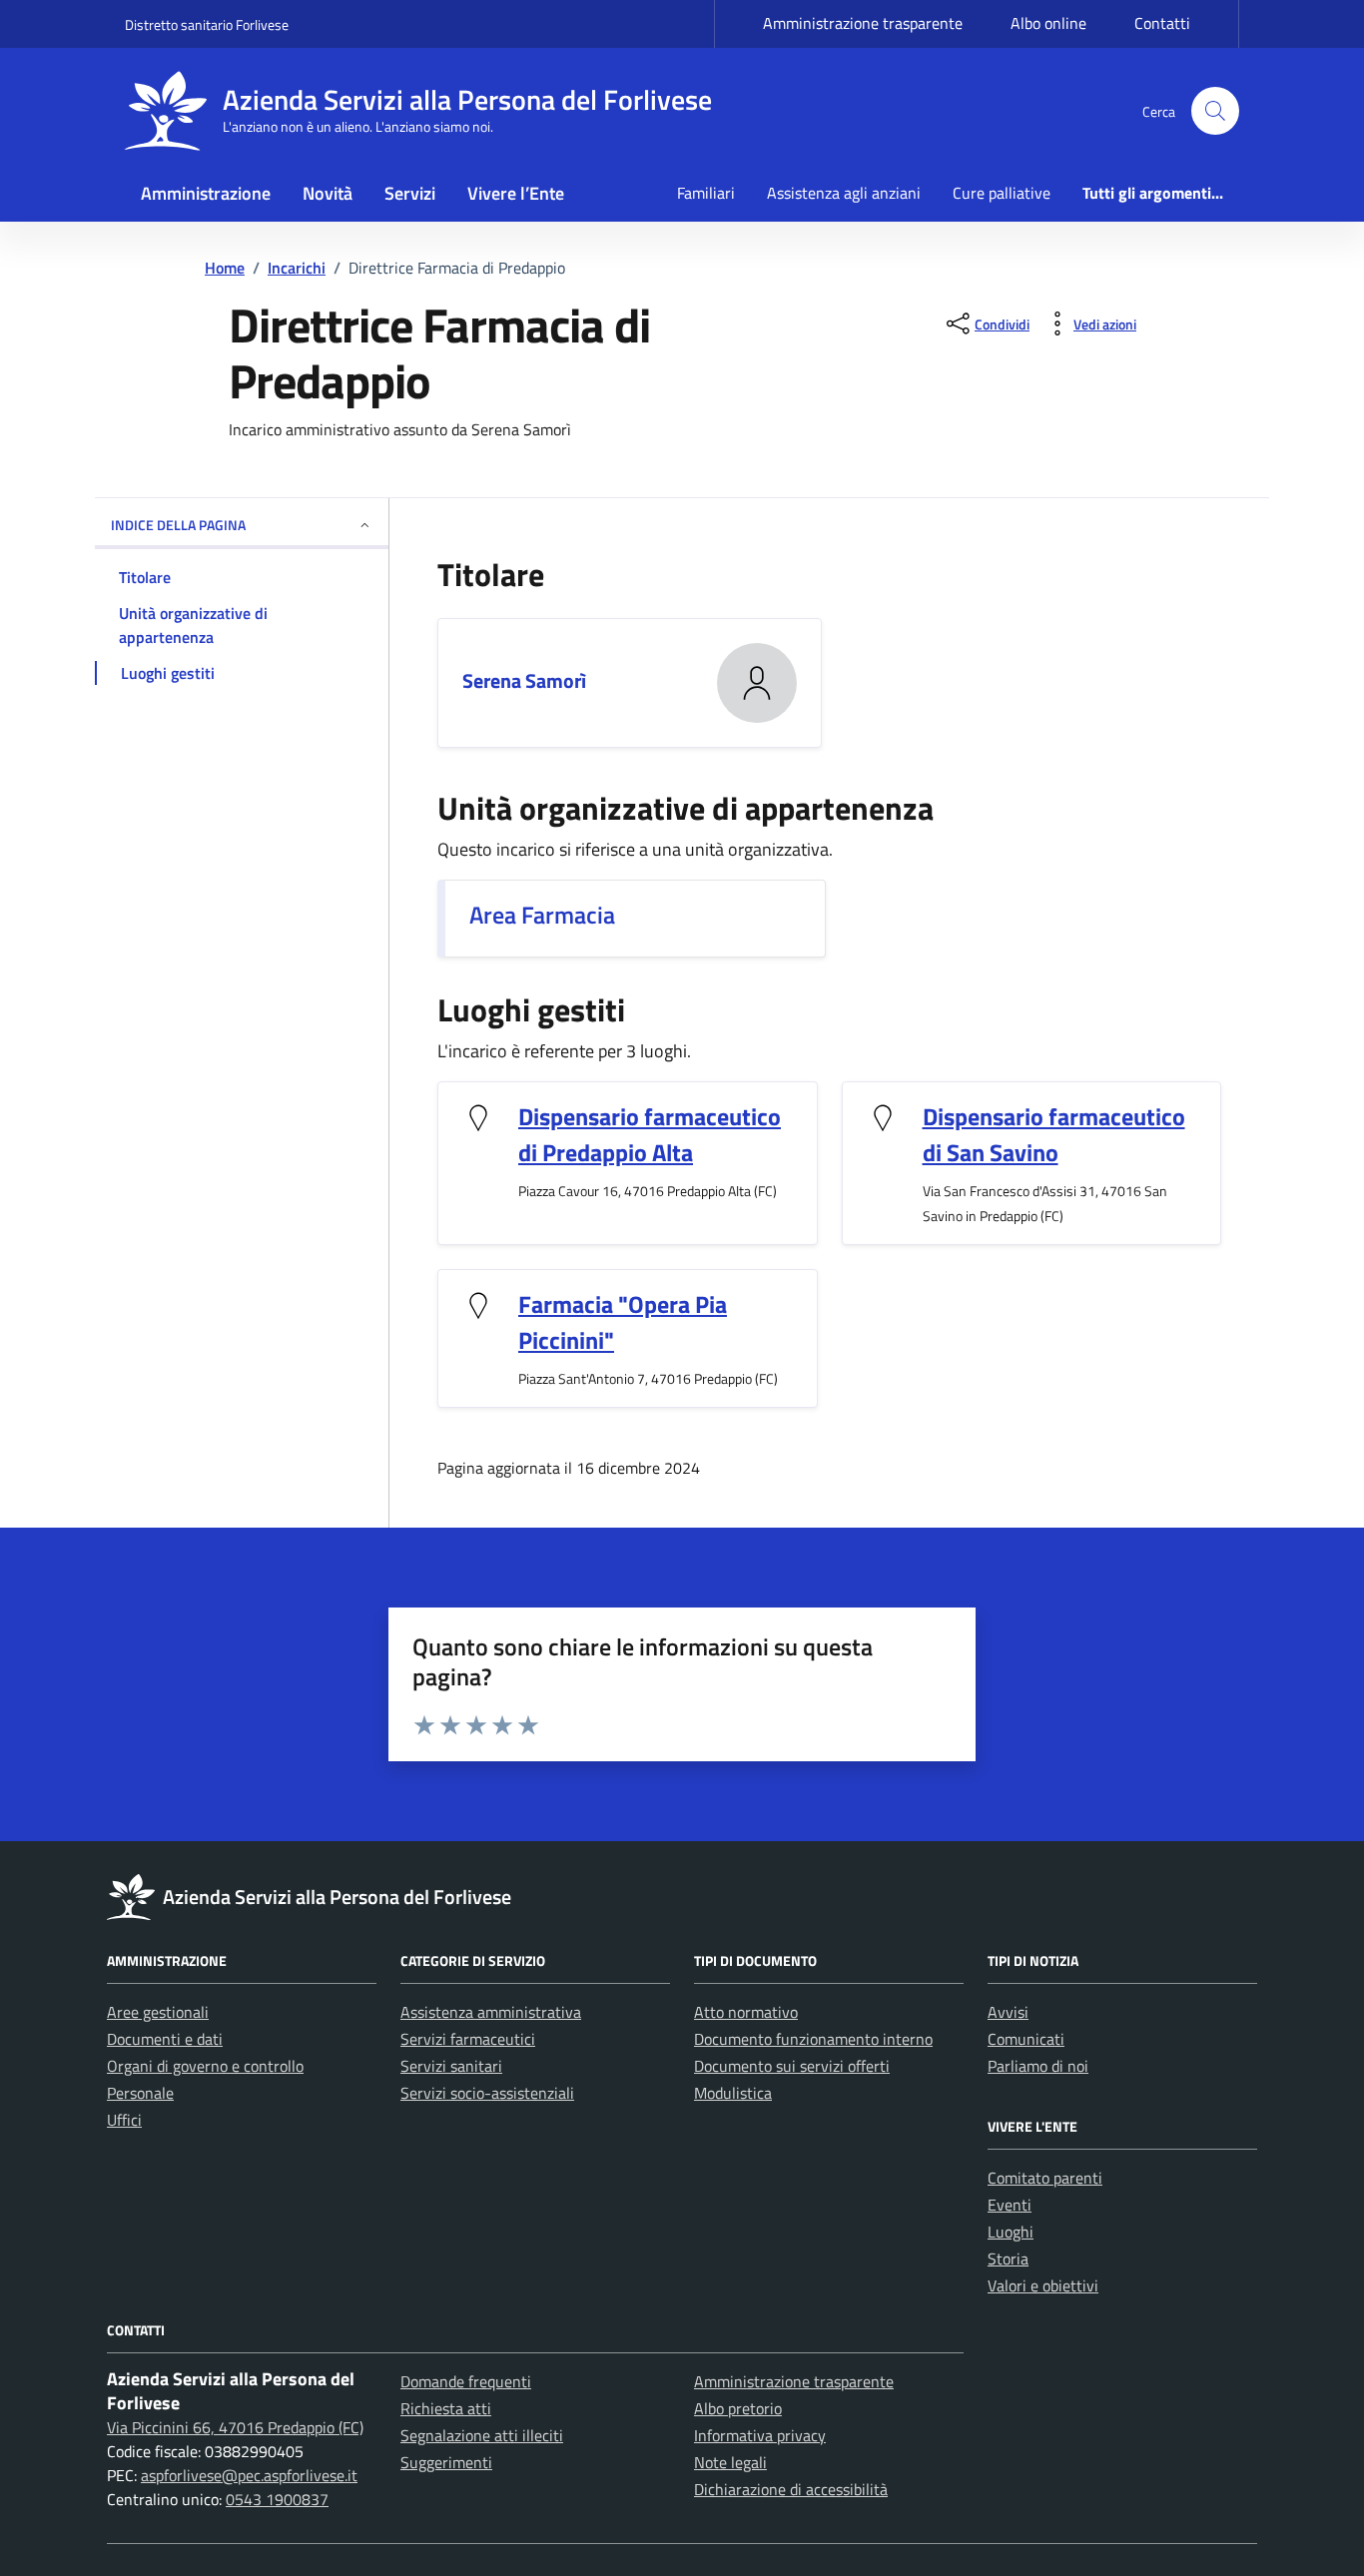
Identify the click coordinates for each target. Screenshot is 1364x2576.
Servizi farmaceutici (468, 2039)
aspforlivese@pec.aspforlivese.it (249, 2475)
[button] (1215, 111)
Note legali (730, 2462)
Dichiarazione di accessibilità (791, 2489)
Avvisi (1008, 2012)
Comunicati (1026, 2039)
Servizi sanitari (451, 2066)
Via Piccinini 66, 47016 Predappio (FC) (235, 2427)
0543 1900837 (277, 2499)
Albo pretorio (738, 2408)
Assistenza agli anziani (844, 193)
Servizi (410, 193)
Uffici (124, 2120)
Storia (1008, 2258)
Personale (140, 2093)
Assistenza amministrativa (491, 2012)
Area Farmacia (542, 915)
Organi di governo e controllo (205, 2066)
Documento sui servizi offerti (792, 2066)
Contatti (1162, 23)
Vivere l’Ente (516, 193)
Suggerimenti (446, 2462)
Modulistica (733, 2093)
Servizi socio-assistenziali (487, 2093)
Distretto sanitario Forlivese (207, 24)
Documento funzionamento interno (813, 2039)
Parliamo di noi (1038, 2066)
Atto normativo (746, 2012)
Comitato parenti (1045, 2178)
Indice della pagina (178, 525)
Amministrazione (206, 193)
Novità (328, 193)
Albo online (1048, 23)
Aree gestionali (158, 2012)
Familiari (706, 193)
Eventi (1010, 2205)
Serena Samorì (524, 680)
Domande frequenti (466, 2381)
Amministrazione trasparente (863, 23)
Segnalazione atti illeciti (482, 2435)
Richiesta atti (446, 2408)
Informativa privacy (760, 2435)
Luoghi (1011, 2232)
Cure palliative (1002, 193)
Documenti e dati (165, 2039)
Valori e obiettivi (1043, 2285)
